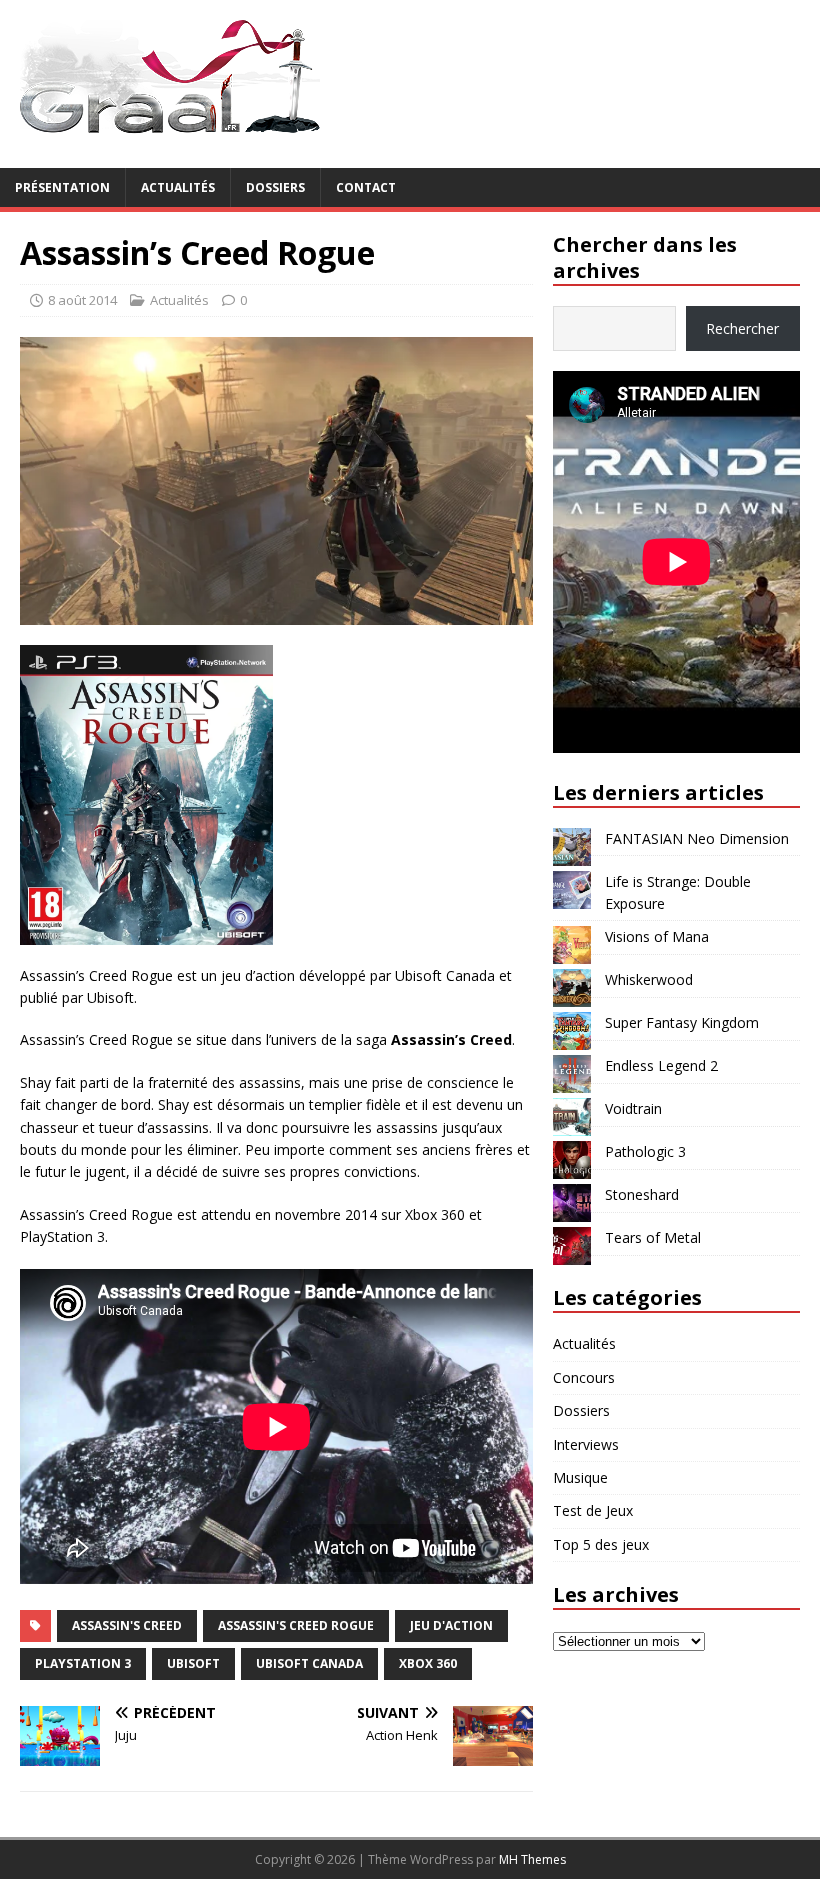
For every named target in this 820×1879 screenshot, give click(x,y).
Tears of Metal (653, 1237)
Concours (584, 1377)
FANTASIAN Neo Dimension (697, 838)
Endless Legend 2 (661, 1065)
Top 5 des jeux (601, 1544)
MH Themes (532, 1859)
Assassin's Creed (127, 1625)
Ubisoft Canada (309, 1663)
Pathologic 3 (645, 1151)
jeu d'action (451, 1625)
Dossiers (275, 187)
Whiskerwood (649, 979)
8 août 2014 (82, 300)
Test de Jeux (593, 1510)
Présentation (62, 187)
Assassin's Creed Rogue (296, 1625)
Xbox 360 (428, 1663)
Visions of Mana (657, 936)
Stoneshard (642, 1194)
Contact (366, 187)
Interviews (586, 1444)
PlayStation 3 (83, 1663)
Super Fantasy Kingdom (682, 1022)
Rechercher (742, 328)
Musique (580, 1477)
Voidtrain (633, 1108)
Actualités (178, 187)
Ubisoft (193, 1663)
